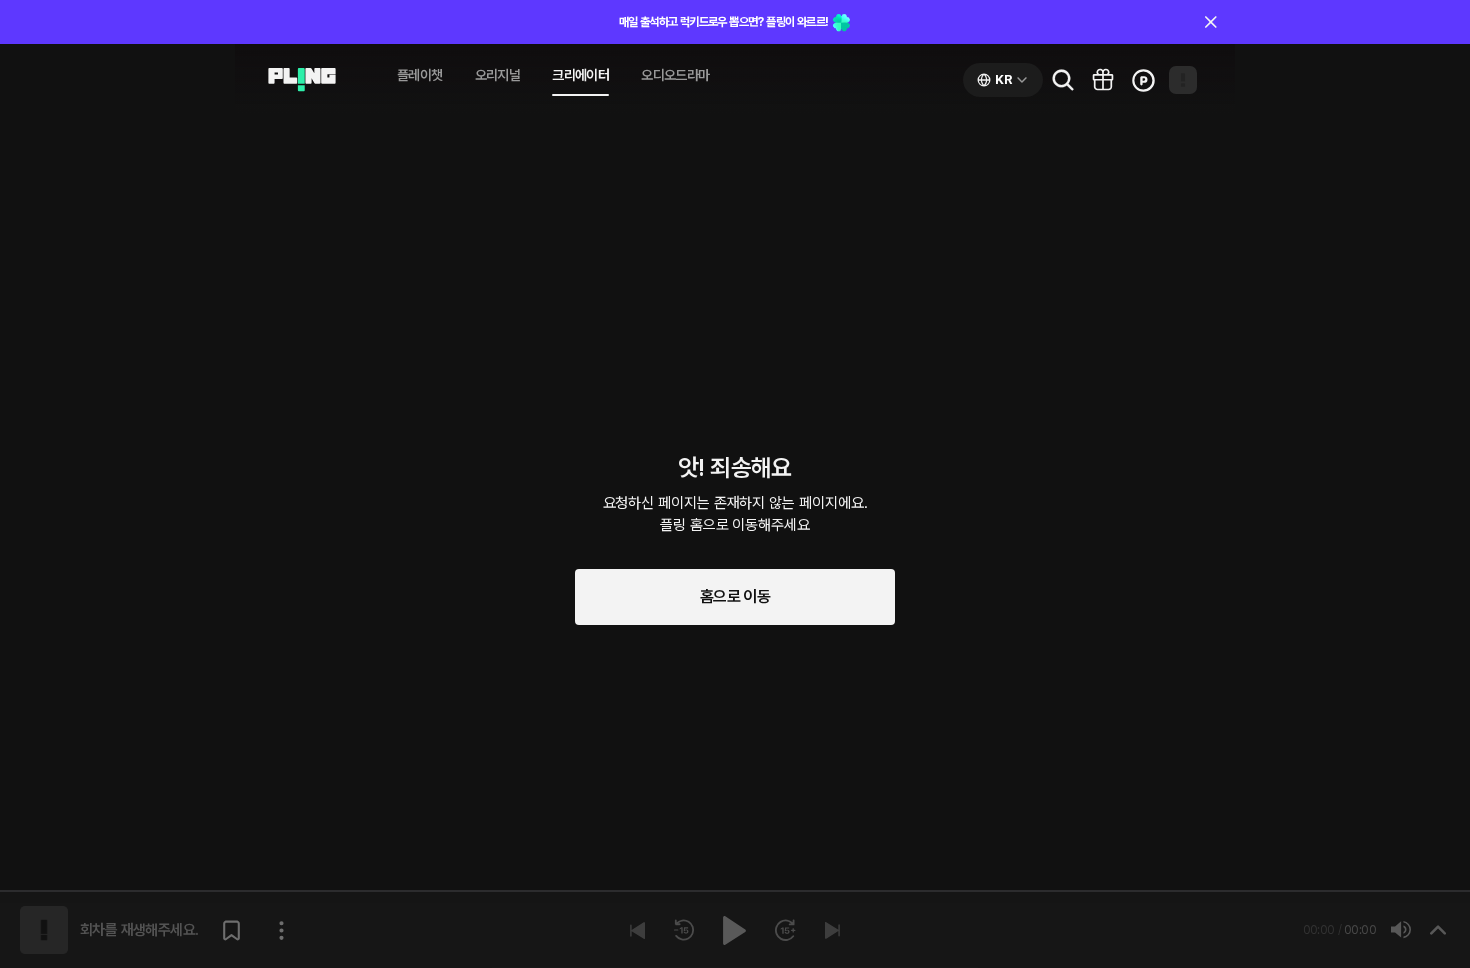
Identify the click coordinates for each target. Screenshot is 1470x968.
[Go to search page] (1063, 80)
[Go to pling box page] (1103, 80)
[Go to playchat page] (302, 80)
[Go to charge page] (1143, 80)
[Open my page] (1183, 80)
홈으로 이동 (735, 596)
